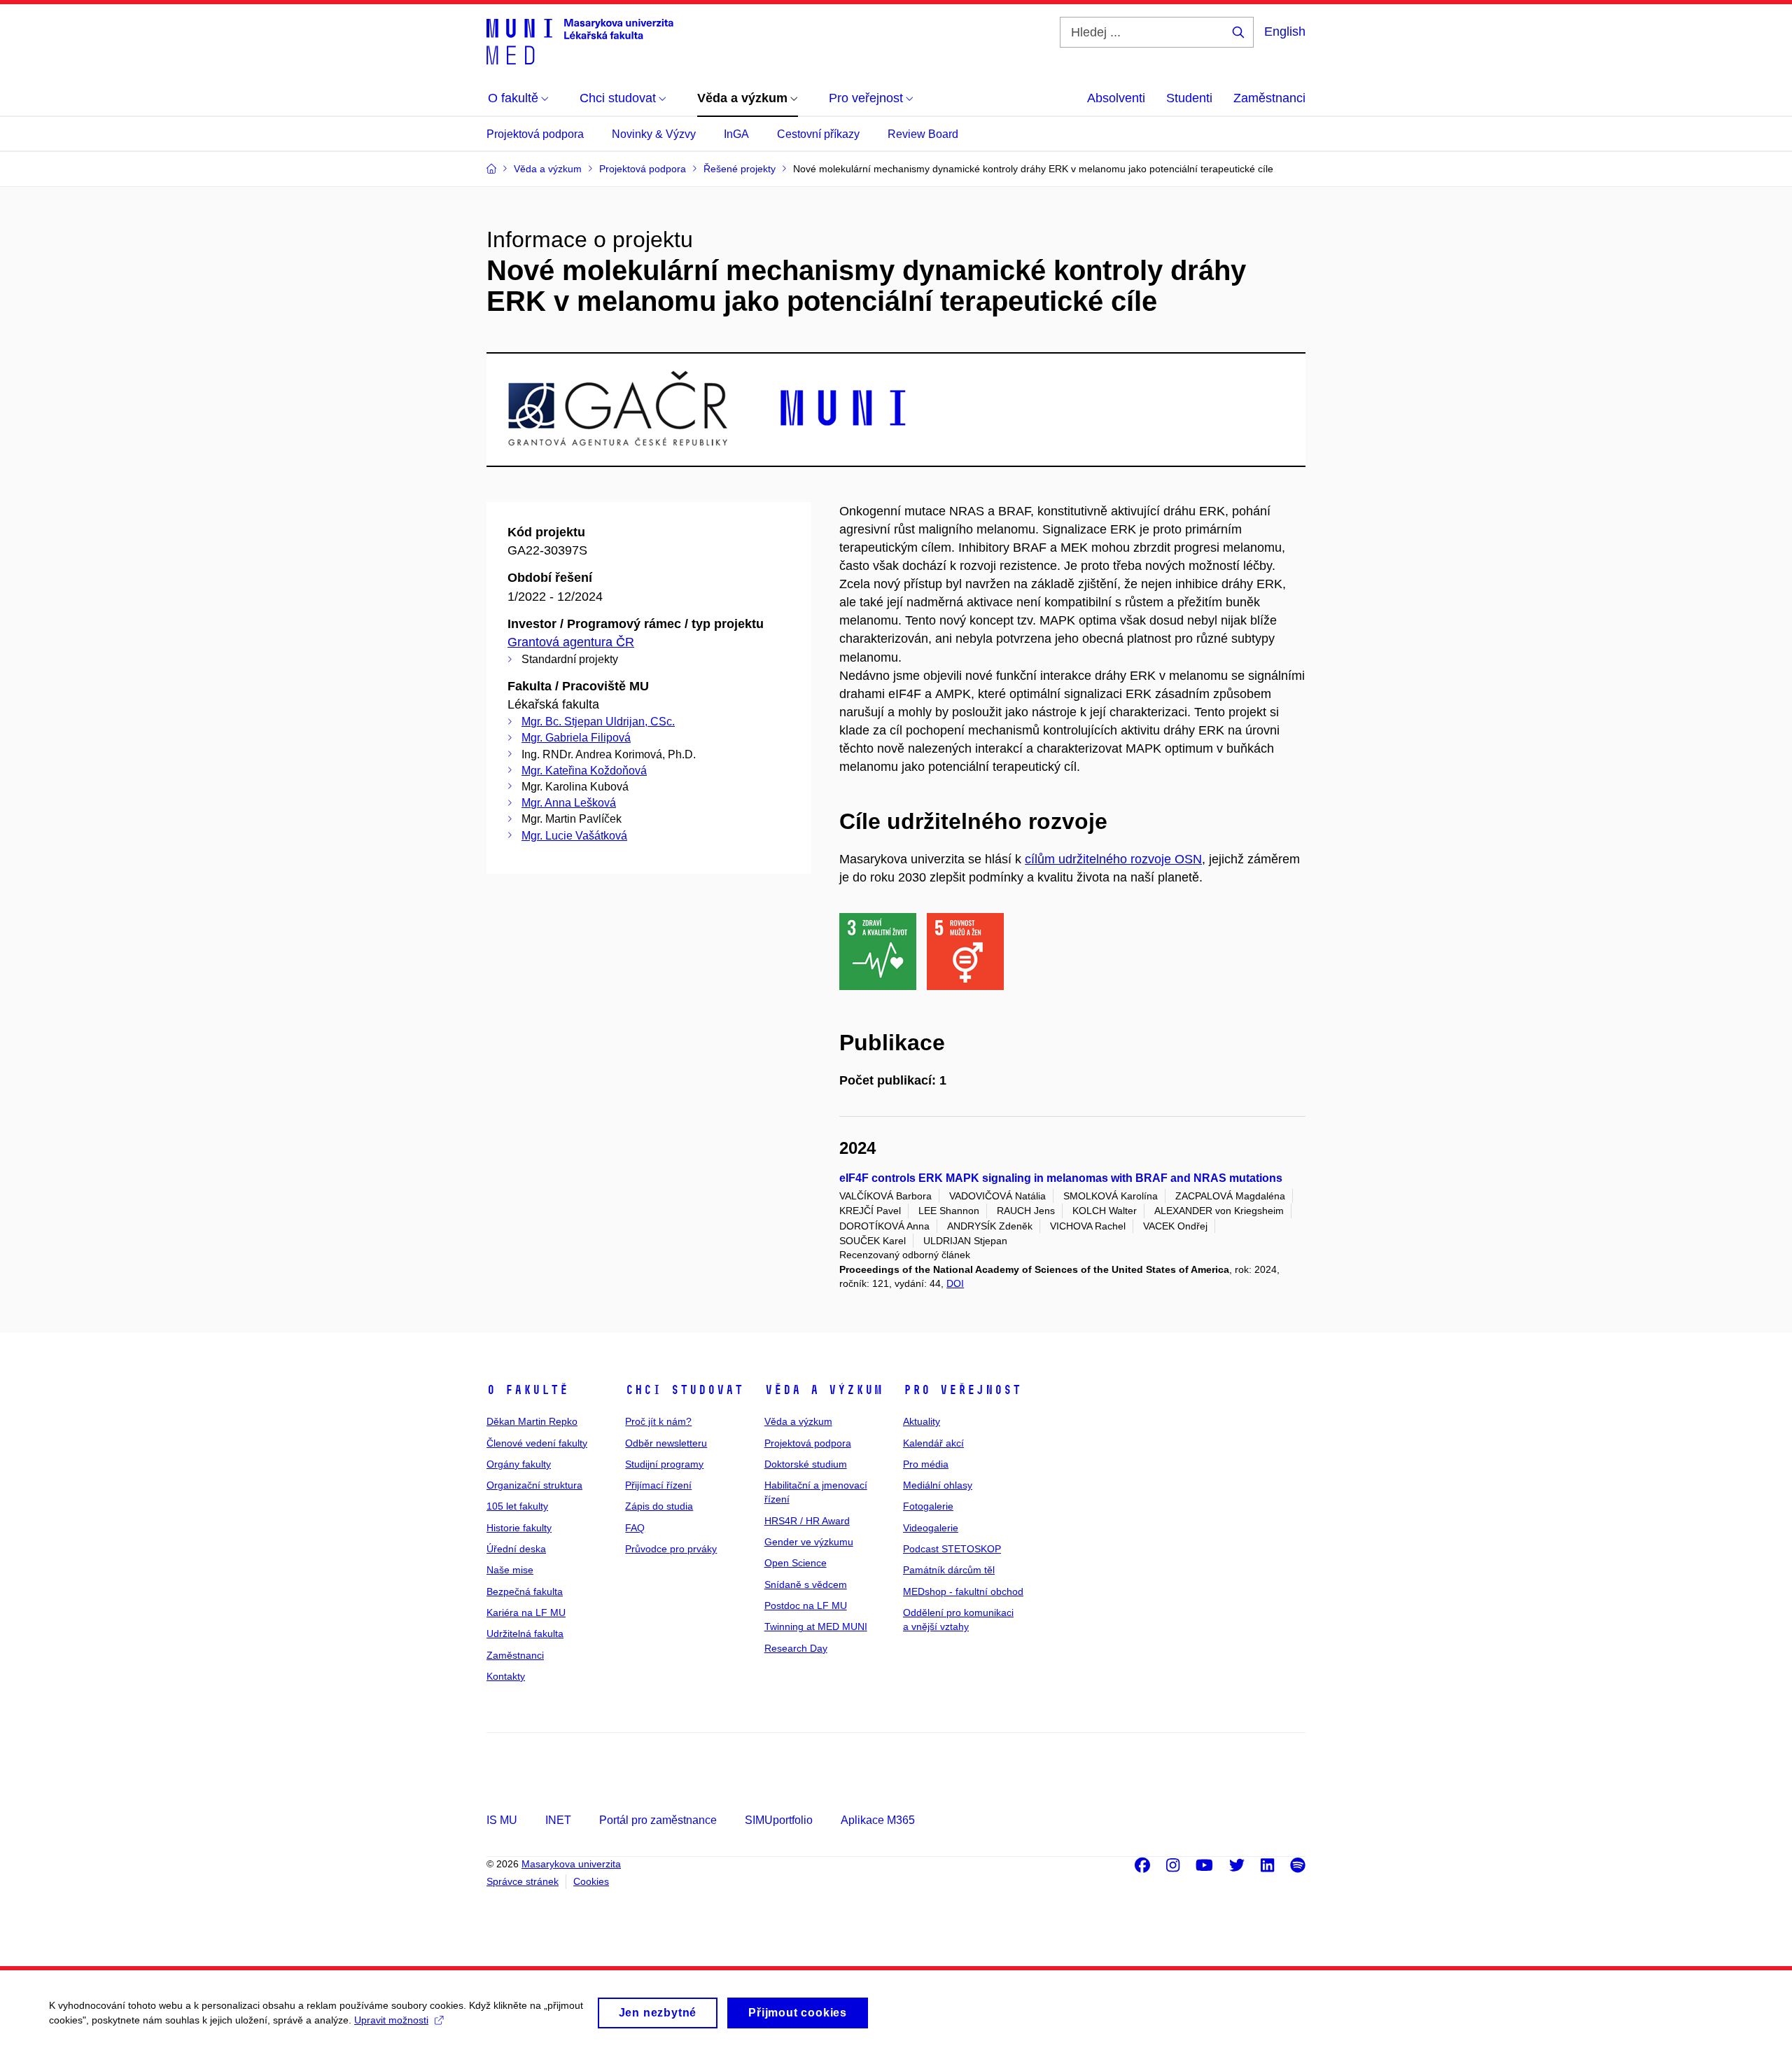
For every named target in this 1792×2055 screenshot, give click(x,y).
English (1285, 32)
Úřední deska (516, 1549)
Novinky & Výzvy (654, 134)
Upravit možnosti (391, 2020)
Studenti (1189, 98)
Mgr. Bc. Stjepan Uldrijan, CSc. (598, 722)
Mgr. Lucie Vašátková (574, 836)
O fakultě (527, 1390)
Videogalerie (931, 1528)
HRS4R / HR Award (807, 1521)
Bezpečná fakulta (525, 1591)
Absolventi (1116, 98)
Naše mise (510, 1570)
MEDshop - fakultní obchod (963, 1591)
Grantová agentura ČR (571, 642)
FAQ (635, 1528)
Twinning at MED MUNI (816, 1626)
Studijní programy (664, 1464)
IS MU (502, 1820)
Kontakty (506, 1676)
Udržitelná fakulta (525, 1633)
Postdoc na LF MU (806, 1605)
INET (558, 1820)
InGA (736, 134)
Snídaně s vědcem (806, 1584)
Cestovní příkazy (818, 134)
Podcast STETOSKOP (952, 1549)
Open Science (796, 1563)
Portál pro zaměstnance (658, 1820)
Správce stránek (523, 1881)
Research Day (796, 1648)
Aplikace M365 (878, 1820)
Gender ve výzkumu (809, 1542)
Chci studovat (684, 1390)
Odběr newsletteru (666, 1443)
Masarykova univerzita (571, 1864)
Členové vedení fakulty (537, 1443)
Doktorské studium (806, 1464)
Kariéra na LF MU (526, 1612)
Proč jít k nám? (658, 1421)
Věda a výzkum (824, 1390)
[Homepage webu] (580, 41)
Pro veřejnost (962, 1390)
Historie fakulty (519, 1528)
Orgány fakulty (519, 1464)
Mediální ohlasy (938, 1485)
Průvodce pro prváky (671, 1549)
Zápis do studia (659, 1506)
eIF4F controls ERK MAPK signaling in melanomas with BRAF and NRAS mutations (1061, 1178)
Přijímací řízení (658, 1485)
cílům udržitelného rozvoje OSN (1113, 859)
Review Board (923, 134)
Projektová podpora (535, 134)
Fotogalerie (928, 1506)
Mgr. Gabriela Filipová (576, 738)
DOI (955, 1283)
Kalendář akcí (933, 1443)
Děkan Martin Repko (532, 1421)
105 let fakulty (517, 1506)
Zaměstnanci (1269, 98)
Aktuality (922, 1421)
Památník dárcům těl (949, 1570)
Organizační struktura (534, 1485)
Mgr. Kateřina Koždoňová (584, 771)
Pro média (926, 1464)
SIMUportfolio (779, 1820)
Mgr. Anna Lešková (569, 803)
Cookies (591, 1881)
